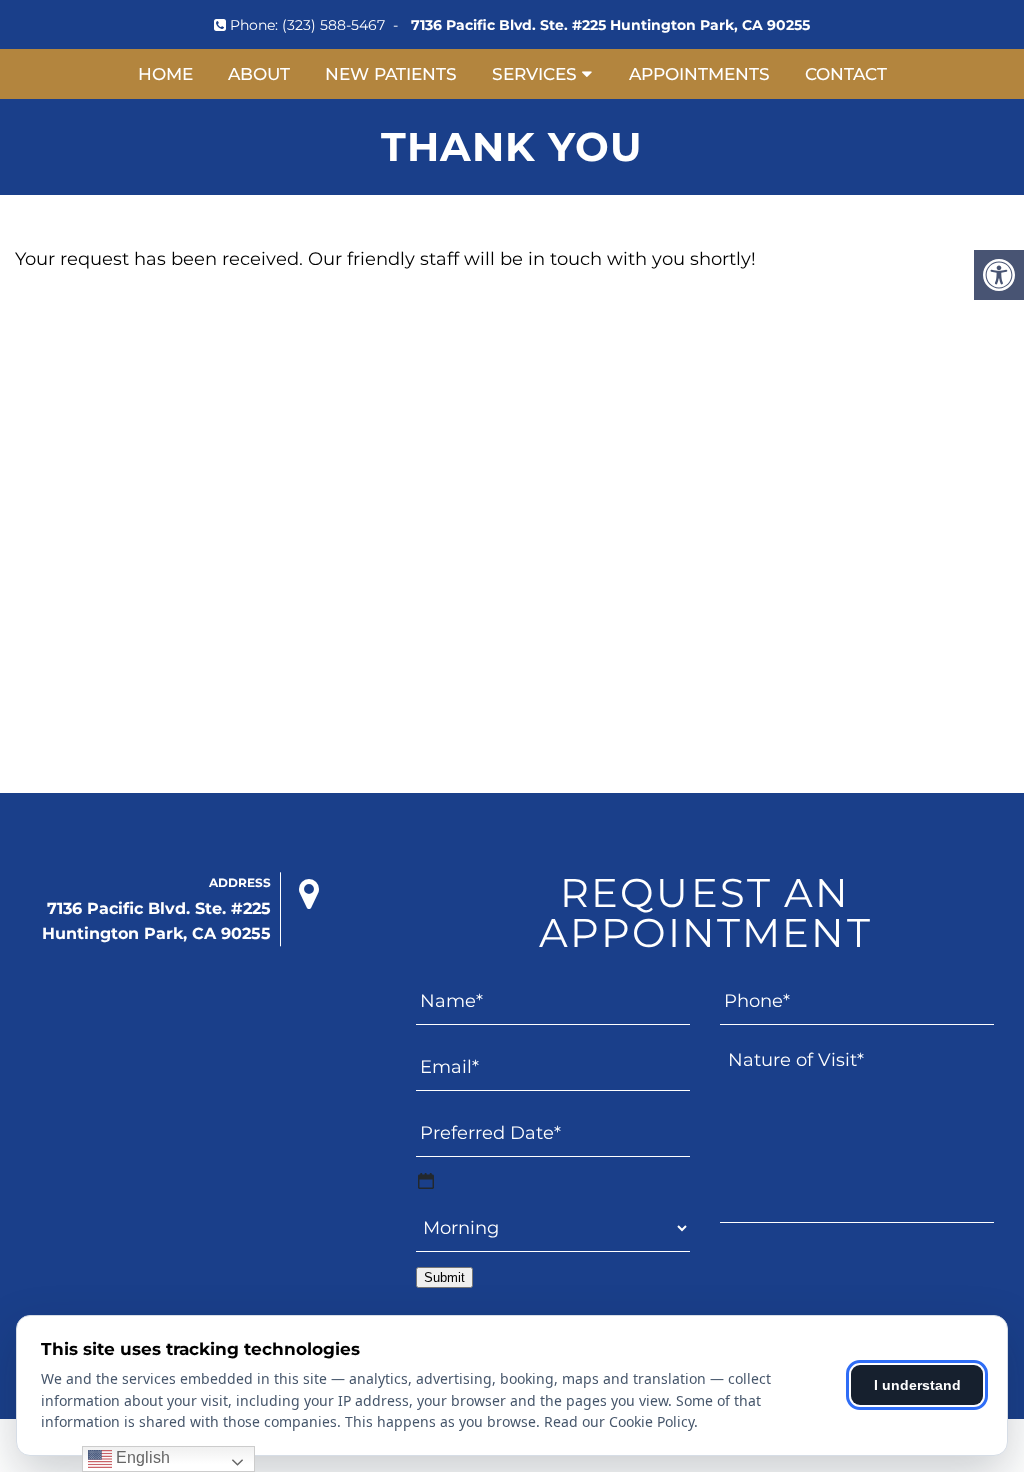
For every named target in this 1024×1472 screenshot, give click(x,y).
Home (165, 74)
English (141, 1457)
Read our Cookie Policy (619, 1421)
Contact (846, 74)
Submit (444, 1277)
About (259, 74)
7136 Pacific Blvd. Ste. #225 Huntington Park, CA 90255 (610, 25)
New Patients (391, 74)
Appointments (699, 74)
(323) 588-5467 (333, 25)
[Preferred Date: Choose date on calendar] (426, 1181)
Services (534, 74)
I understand (917, 1385)
